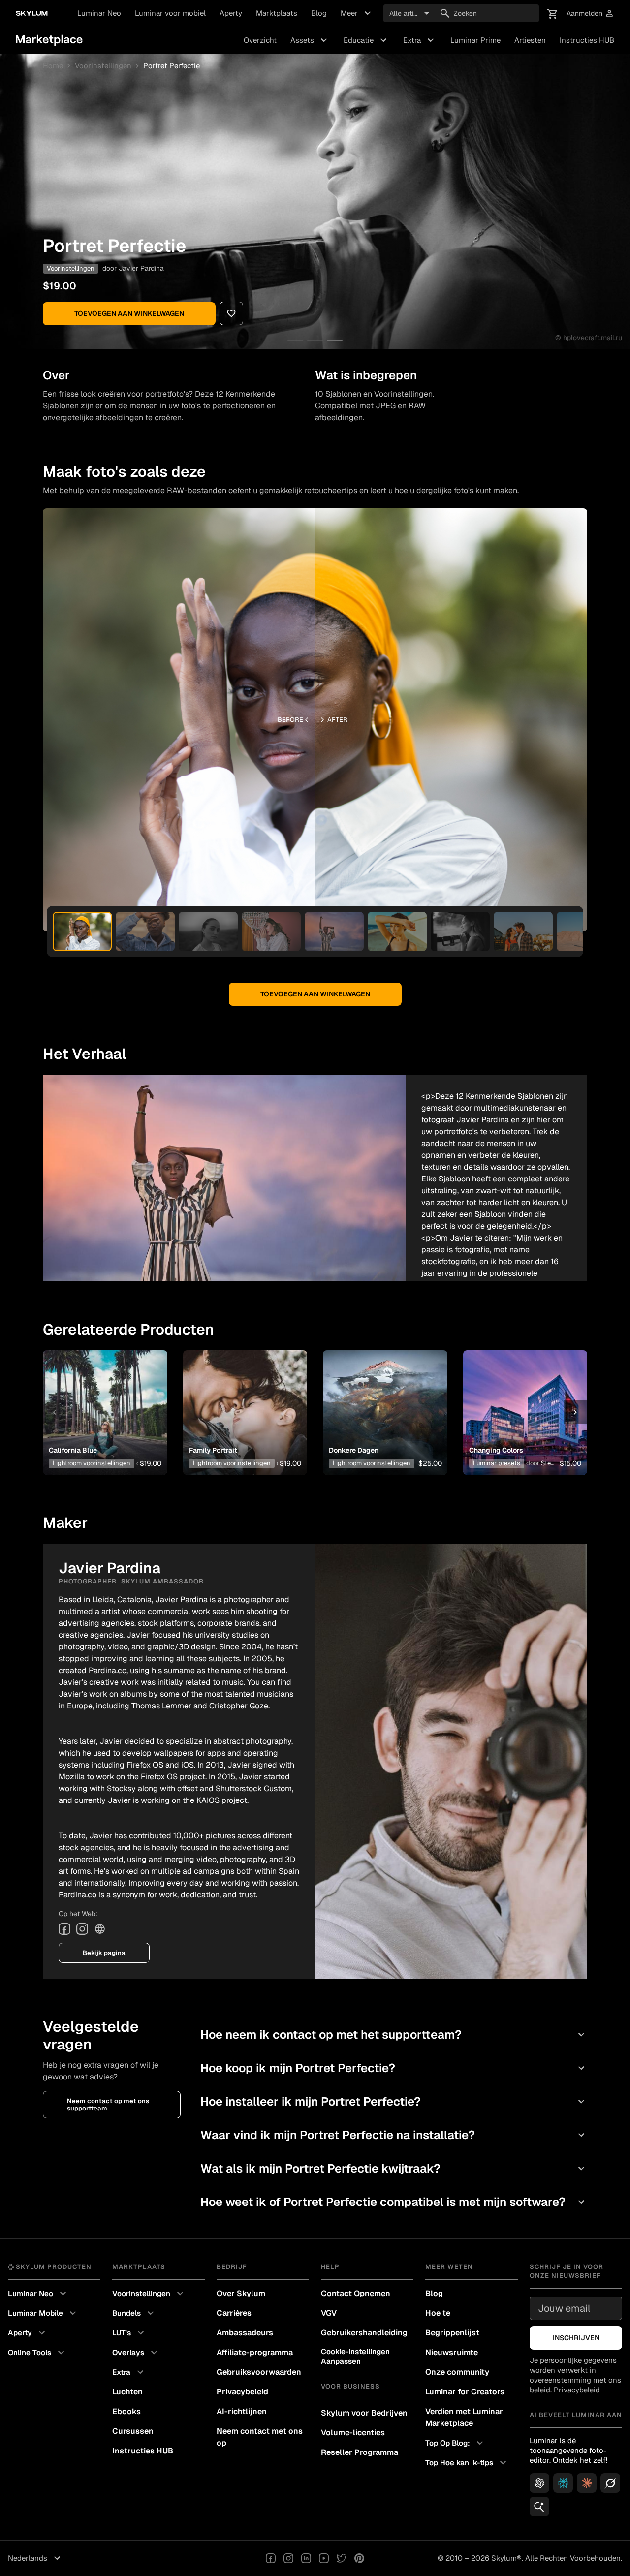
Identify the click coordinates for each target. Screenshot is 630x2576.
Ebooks (126, 2411)
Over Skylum (241, 2293)
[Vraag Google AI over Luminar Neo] (539, 2507)
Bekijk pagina (104, 1953)
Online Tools (37, 2353)
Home (53, 66)
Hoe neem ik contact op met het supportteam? (394, 2034)
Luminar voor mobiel (170, 13)
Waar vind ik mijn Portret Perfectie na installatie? (394, 2135)
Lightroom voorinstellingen (92, 1463)
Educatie (366, 40)
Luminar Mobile (43, 2313)
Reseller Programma (360, 2452)
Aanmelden (590, 14)
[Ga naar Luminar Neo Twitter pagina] (342, 2558)
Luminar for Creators (465, 2392)
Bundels (134, 2313)
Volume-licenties (353, 2433)
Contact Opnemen (356, 2293)
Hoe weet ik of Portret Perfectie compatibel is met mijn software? (394, 2202)
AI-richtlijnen (242, 2411)
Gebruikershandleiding (364, 2333)
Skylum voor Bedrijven (364, 2413)
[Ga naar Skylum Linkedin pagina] (306, 2558)
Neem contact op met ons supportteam (108, 2105)
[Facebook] (64, 1929)
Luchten (127, 2392)
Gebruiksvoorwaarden (259, 2372)
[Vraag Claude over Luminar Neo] (587, 2483)
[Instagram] (82, 1929)
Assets (310, 40)
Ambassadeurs (245, 2333)
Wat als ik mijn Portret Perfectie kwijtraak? (394, 2168)
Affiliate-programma (255, 2352)
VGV (329, 2313)
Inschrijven (576, 2338)
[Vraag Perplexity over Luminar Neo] (563, 2483)
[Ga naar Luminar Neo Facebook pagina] (271, 2558)
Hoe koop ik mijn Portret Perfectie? (394, 2068)
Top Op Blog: (456, 2443)
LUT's (129, 2333)
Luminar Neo (99, 13)
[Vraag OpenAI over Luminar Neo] (539, 2483)
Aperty (231, 13)
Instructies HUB (587, 40)
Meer (357, 13)
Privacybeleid (242, 2392)
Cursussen (133, 2431)
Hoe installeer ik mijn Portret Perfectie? (394, 2101)
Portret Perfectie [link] (172, 66)
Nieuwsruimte (452, 2352)
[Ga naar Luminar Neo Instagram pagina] (288, 2558)
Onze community (457, 2372)
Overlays (136, 2353)
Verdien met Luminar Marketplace (464, 2417)
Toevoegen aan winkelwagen (129, 313)
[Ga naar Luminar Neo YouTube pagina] (324, 2558)
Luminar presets (497, 1463)
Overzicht (260, 40)
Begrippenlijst (452, 2333)
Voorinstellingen (103, 66)
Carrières (234, 2313)
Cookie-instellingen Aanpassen (355, 2356)
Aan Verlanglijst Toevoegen (101, 1397)
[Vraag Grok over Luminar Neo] (610, 2483)
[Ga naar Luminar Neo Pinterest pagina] (359, 2558)
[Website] (100, 1929)
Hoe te (438, 2313)
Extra (420, 40)
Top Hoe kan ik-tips (467, 2463)
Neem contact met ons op (260, 2437)
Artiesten (530, 40)
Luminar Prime (475, 40)
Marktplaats (277, 13)
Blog (319, 13)
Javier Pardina (141, 268)
